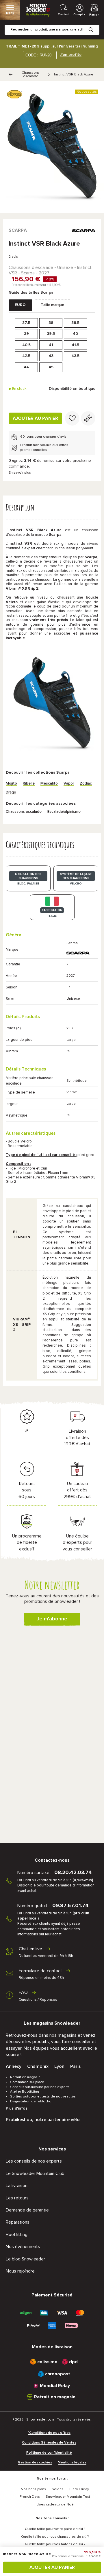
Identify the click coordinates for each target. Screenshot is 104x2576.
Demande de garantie (27, 2210)
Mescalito (49, 784)
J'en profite (71, 55)
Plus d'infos (17, 2108)
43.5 (75, 356)
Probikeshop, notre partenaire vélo (43, 2120)
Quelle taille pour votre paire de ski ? (55, 2529)
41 (51, 345)
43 (51, 356)
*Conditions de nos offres (49, 2433)
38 (51, 323)
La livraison (17, 2186)
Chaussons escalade (31, 75)
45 (51, 367)
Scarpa (18, 230)
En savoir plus (20, 473)
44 (26, 367)
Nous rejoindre (20, 2271)
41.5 (75, 345)
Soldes (58, 2489)
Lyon (59, 2066)
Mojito (11, 784)
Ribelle (29, 784)
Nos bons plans (33, 2489)
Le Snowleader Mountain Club (35, 2173)
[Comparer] (88, 418)
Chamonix (38, 2066)
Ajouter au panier (35, 418)
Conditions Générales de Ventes (49, 2443)
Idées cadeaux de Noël (55, 2505)
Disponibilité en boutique (72, 389)
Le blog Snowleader (25, 2259)
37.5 (26, 323)
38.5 (75, 323)
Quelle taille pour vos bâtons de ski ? (55, 2544)
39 (26, 334)
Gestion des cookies (35, 2463)
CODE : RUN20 (38, 55)
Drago (11, 792)
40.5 (26, 345)
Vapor (69, 784)
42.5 (26, 356)
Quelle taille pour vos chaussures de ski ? (55, 2537)
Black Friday (79, 2489)
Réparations (18, 2222)
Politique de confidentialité (49, 2453)
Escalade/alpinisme (64, 812)
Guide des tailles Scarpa (31, 293)
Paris (75, 2066)
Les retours (17, 2198)
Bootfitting (17, 2235)
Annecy (14, 2066)
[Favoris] (72, 418)
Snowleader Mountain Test (68, 2497)
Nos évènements (23, 2247)
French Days (30, 2497)
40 (75, 334)
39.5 (51, 334)
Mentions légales (72, 2463)
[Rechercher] (95, 25)
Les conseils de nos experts (34, 2161)
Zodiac (86, 784)
